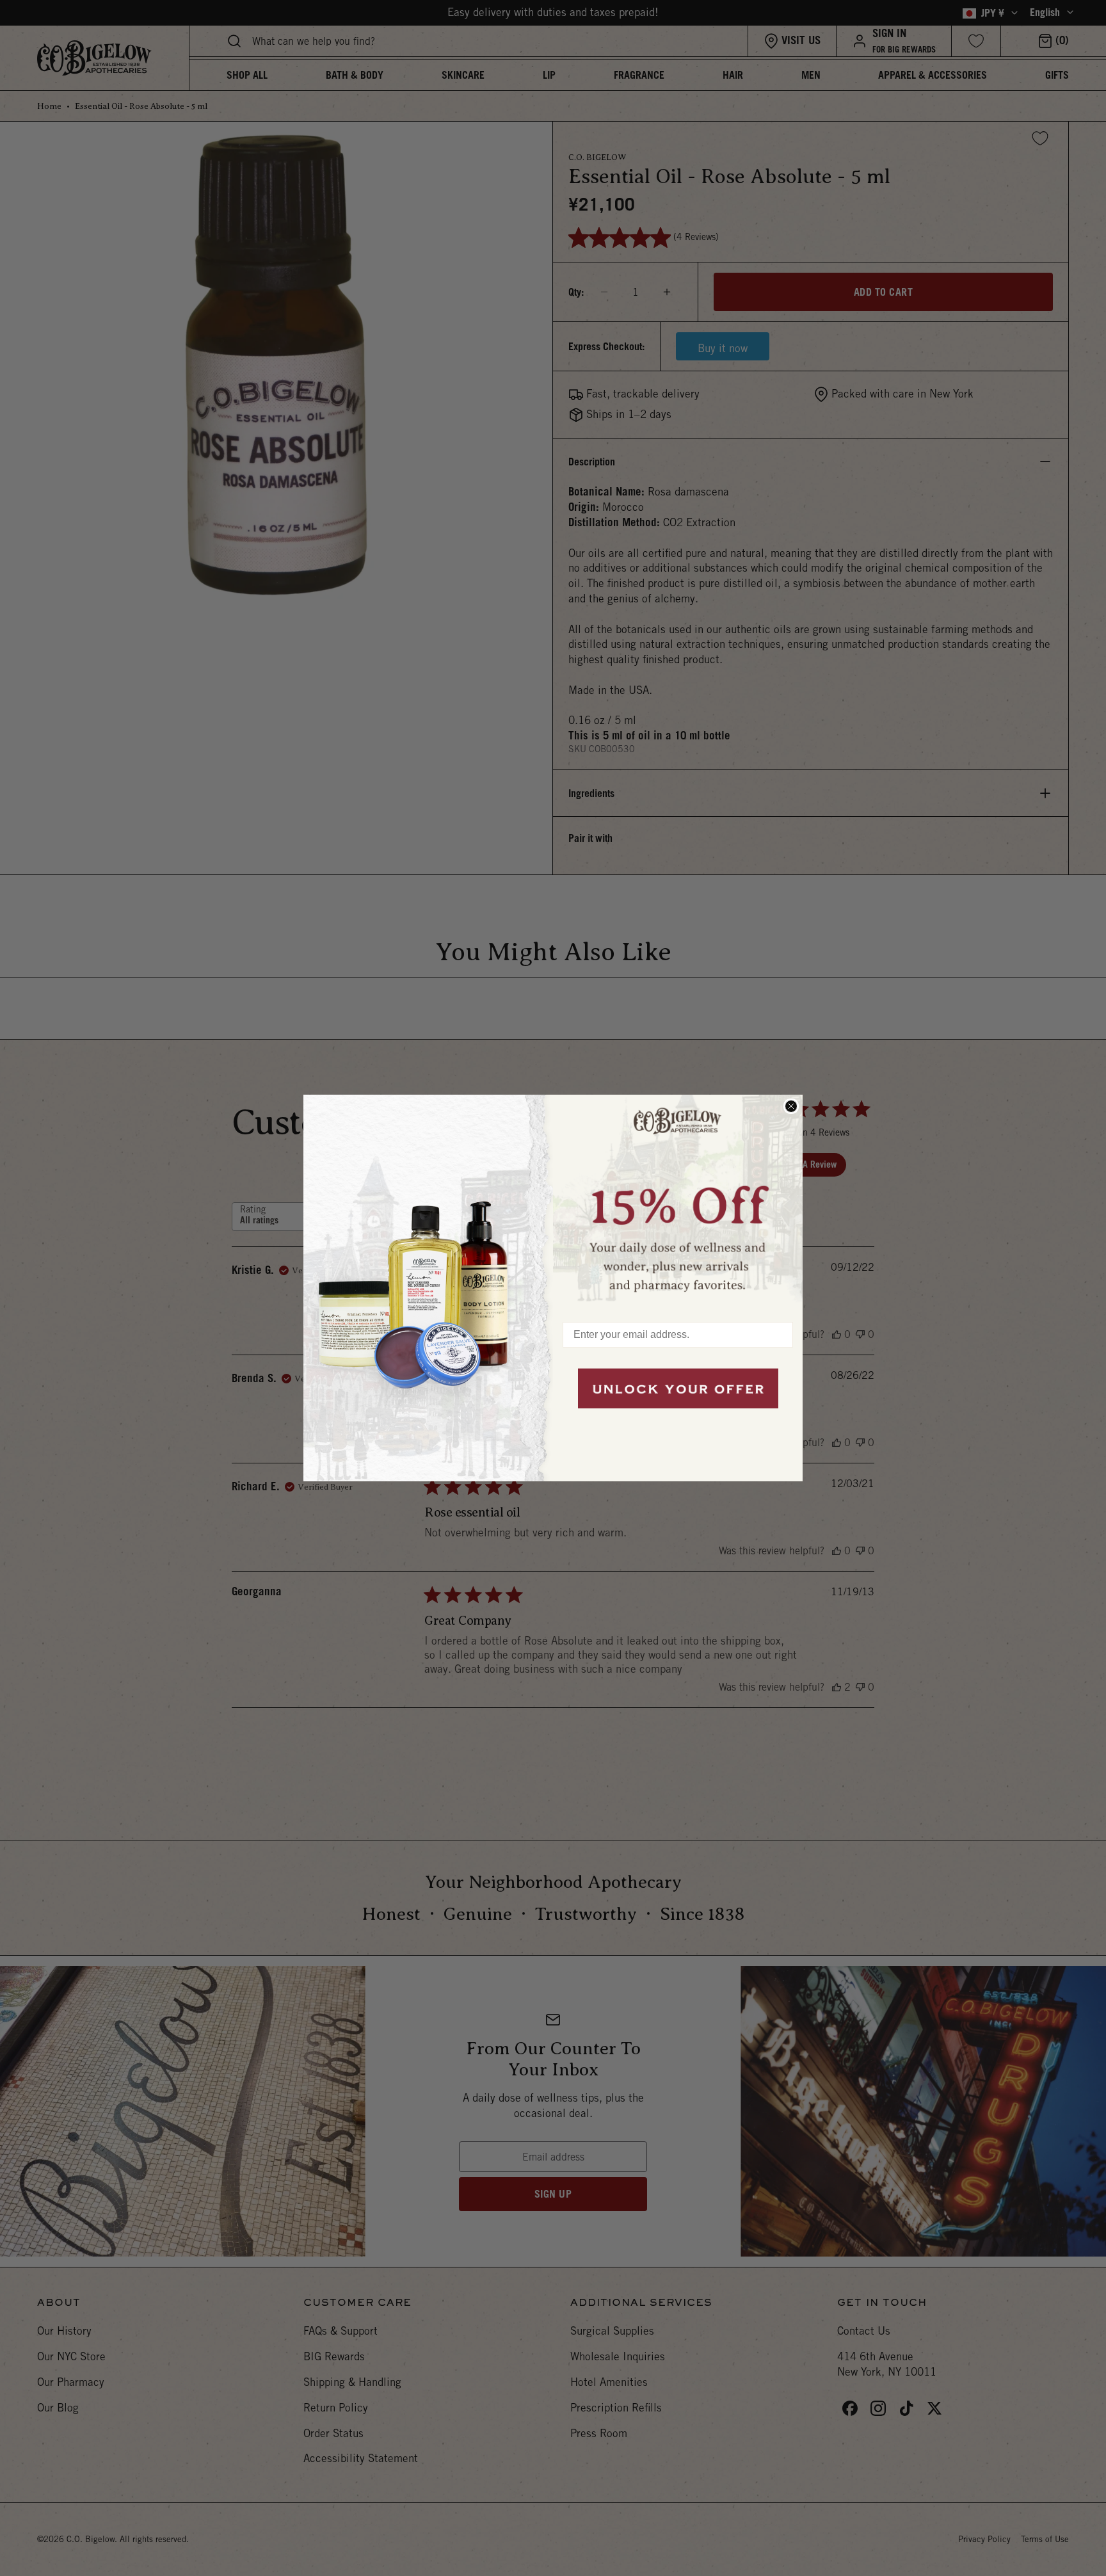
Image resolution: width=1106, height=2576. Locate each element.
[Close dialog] (791, 1106)
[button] (678, 1202)
